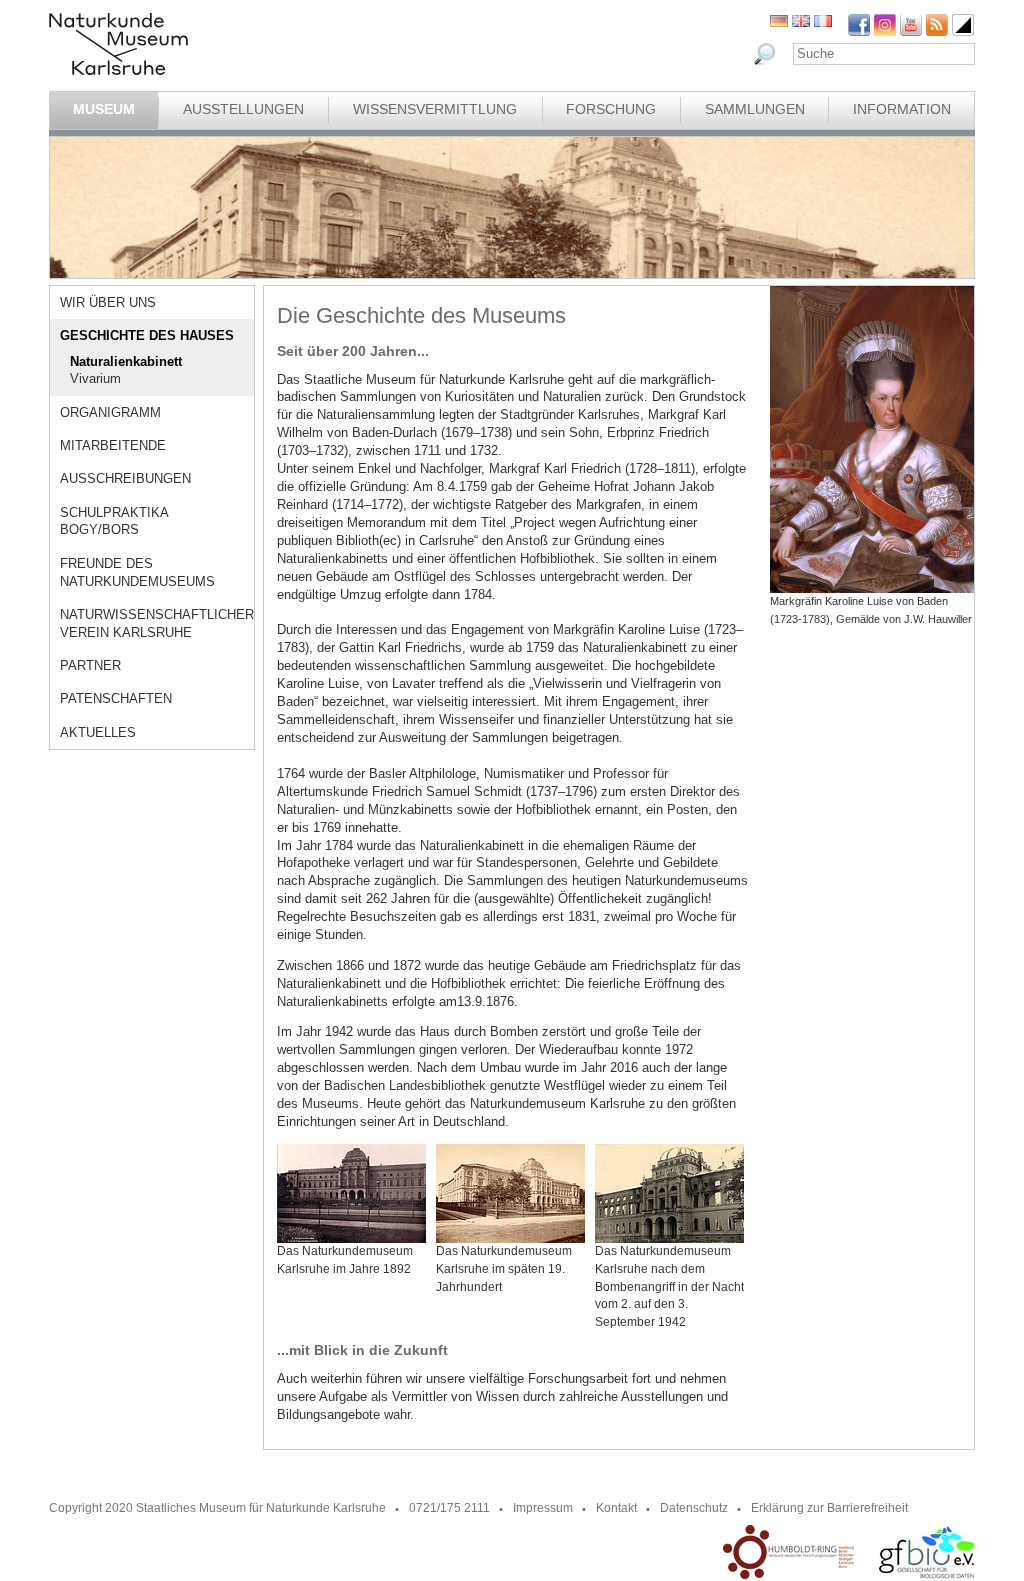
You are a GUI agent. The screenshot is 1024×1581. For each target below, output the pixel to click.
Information (902, 109)
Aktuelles (98, 732)
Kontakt (616, 1508)
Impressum (543, 1508)
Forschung (611, 109)
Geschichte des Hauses (147, 335)
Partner (90, 665)
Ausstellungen (243, 109)
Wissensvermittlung (435, 109)
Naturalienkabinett (126, 361)
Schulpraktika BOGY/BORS (114, 521)
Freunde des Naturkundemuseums (137, 572)
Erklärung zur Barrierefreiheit (829, 1508)
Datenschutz (694, 1508)
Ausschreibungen (125, 478)
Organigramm (110, 412)
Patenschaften (116, 698)
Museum (104, 109)
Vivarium (95, 378)
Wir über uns (108, 302)
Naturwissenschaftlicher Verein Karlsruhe (157, 623)
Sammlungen (755, 109)
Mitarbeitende (113, 445)
